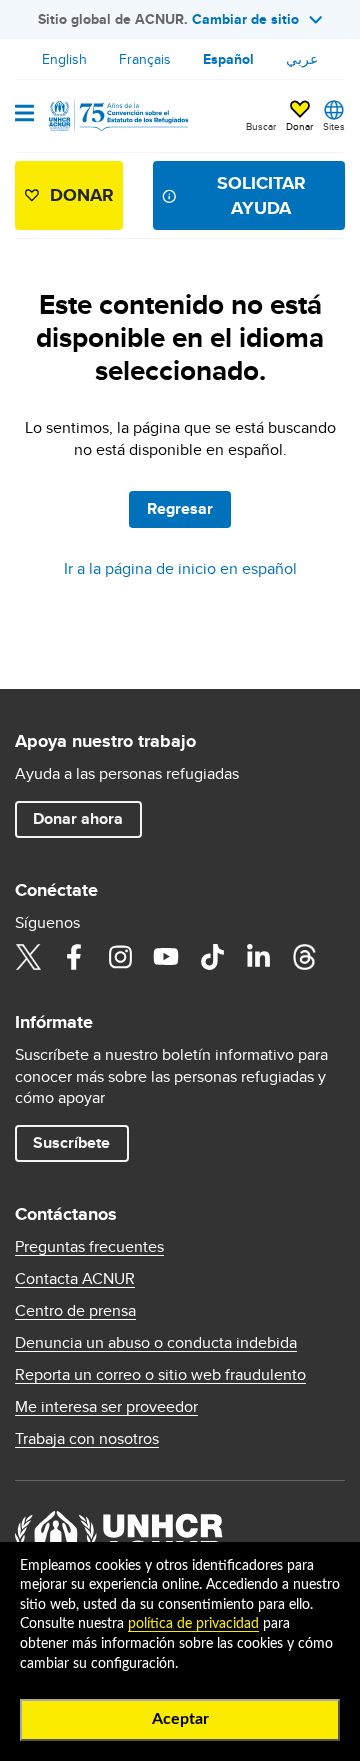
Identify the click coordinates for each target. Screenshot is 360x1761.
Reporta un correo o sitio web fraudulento (160, 1375)
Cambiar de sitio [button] (245, 19)
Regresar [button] (180, 508)
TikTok (212, 957)
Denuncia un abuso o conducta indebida (156, 1343)
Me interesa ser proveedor (106, 1407)
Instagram (120, 957)
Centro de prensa (75, 1311)
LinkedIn (258, 957)
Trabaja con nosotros (87, 1439)
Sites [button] (334, 126)
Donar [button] (299, 126)
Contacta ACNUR (75, 1279)
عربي (302, 59)
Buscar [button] (261, 126)
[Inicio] (117, 116)
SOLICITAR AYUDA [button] (261, 195)
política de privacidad (193, 1624)
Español (228, 59)
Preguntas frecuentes (89, 1247)
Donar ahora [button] (78, 818)
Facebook (74, 957)
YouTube (166, 957)
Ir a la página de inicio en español (180, 568)
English (64, 59)
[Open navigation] (24, 115)
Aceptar (180, 1719)
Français (145, 59)
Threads (304, 957)
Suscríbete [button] (71, 1142)
